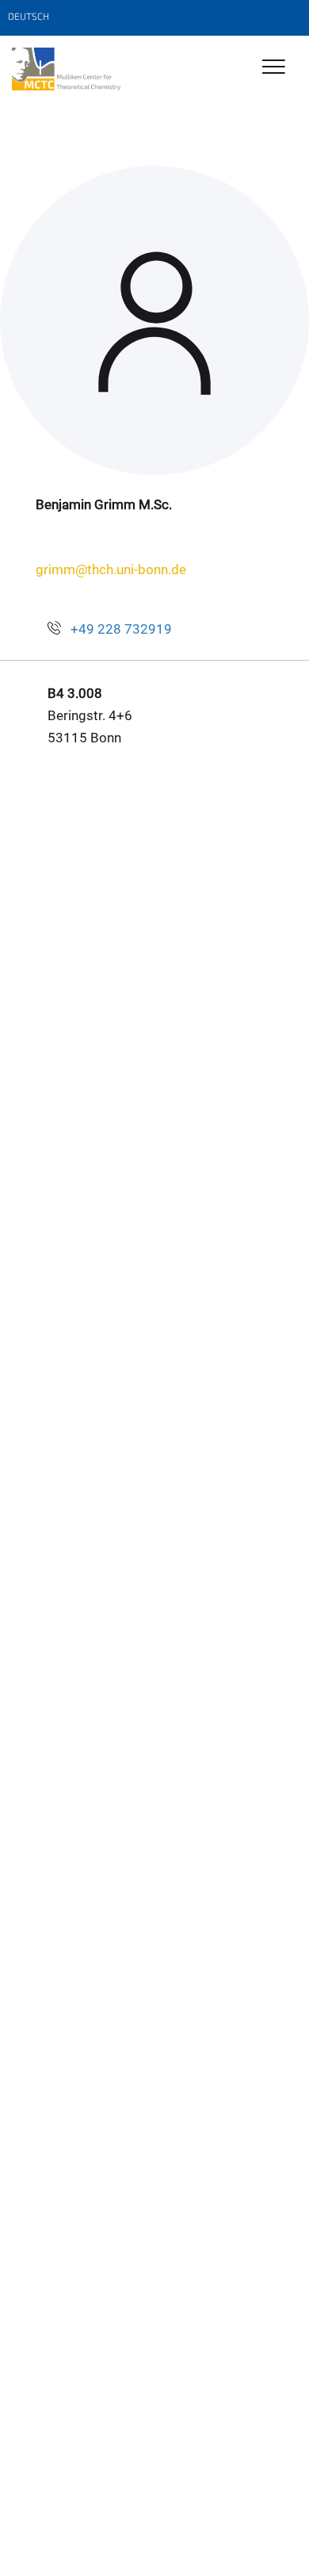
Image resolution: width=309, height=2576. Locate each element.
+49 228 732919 (121, 629)
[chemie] (66, 69)
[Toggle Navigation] (274, 68)
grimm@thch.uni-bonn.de (111, 569)
